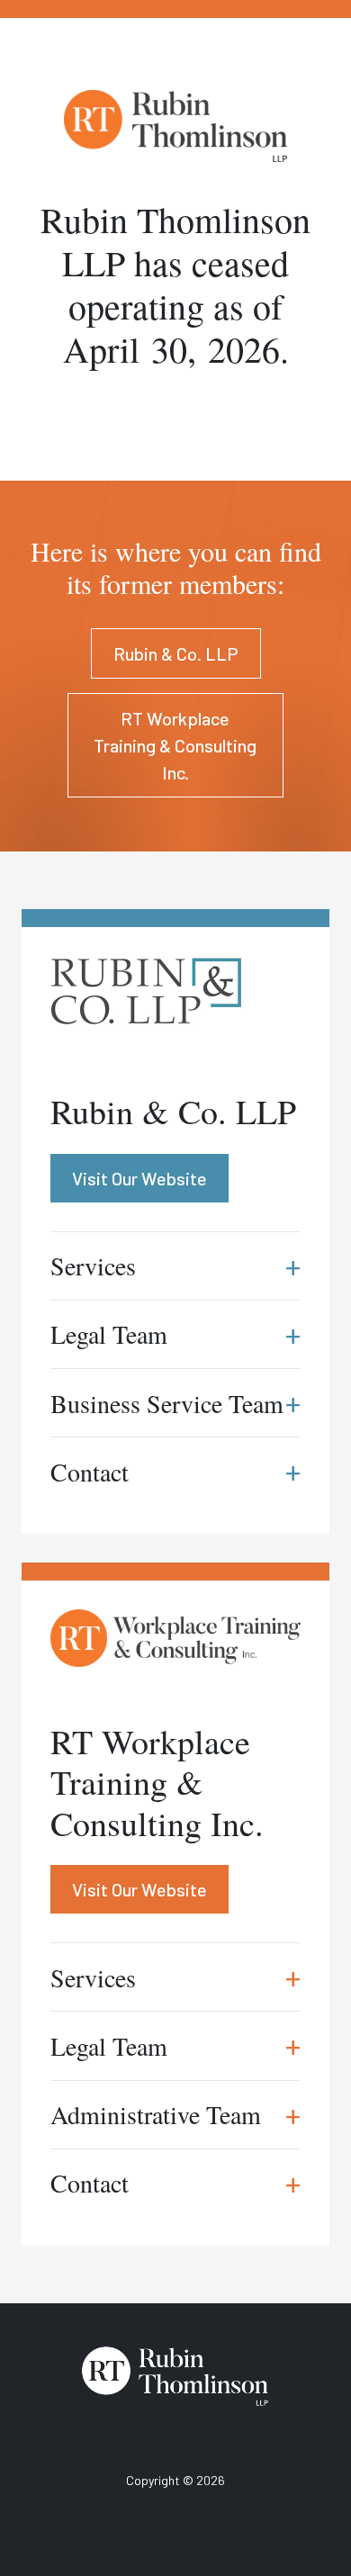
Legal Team (175, 2045)
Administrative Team (175, 2115)
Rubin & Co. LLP (176, 653)
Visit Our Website (139, 1889)
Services (175, 1977)
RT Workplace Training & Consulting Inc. (175, 745)
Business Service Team (175, 1403)
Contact (175, 2183)
